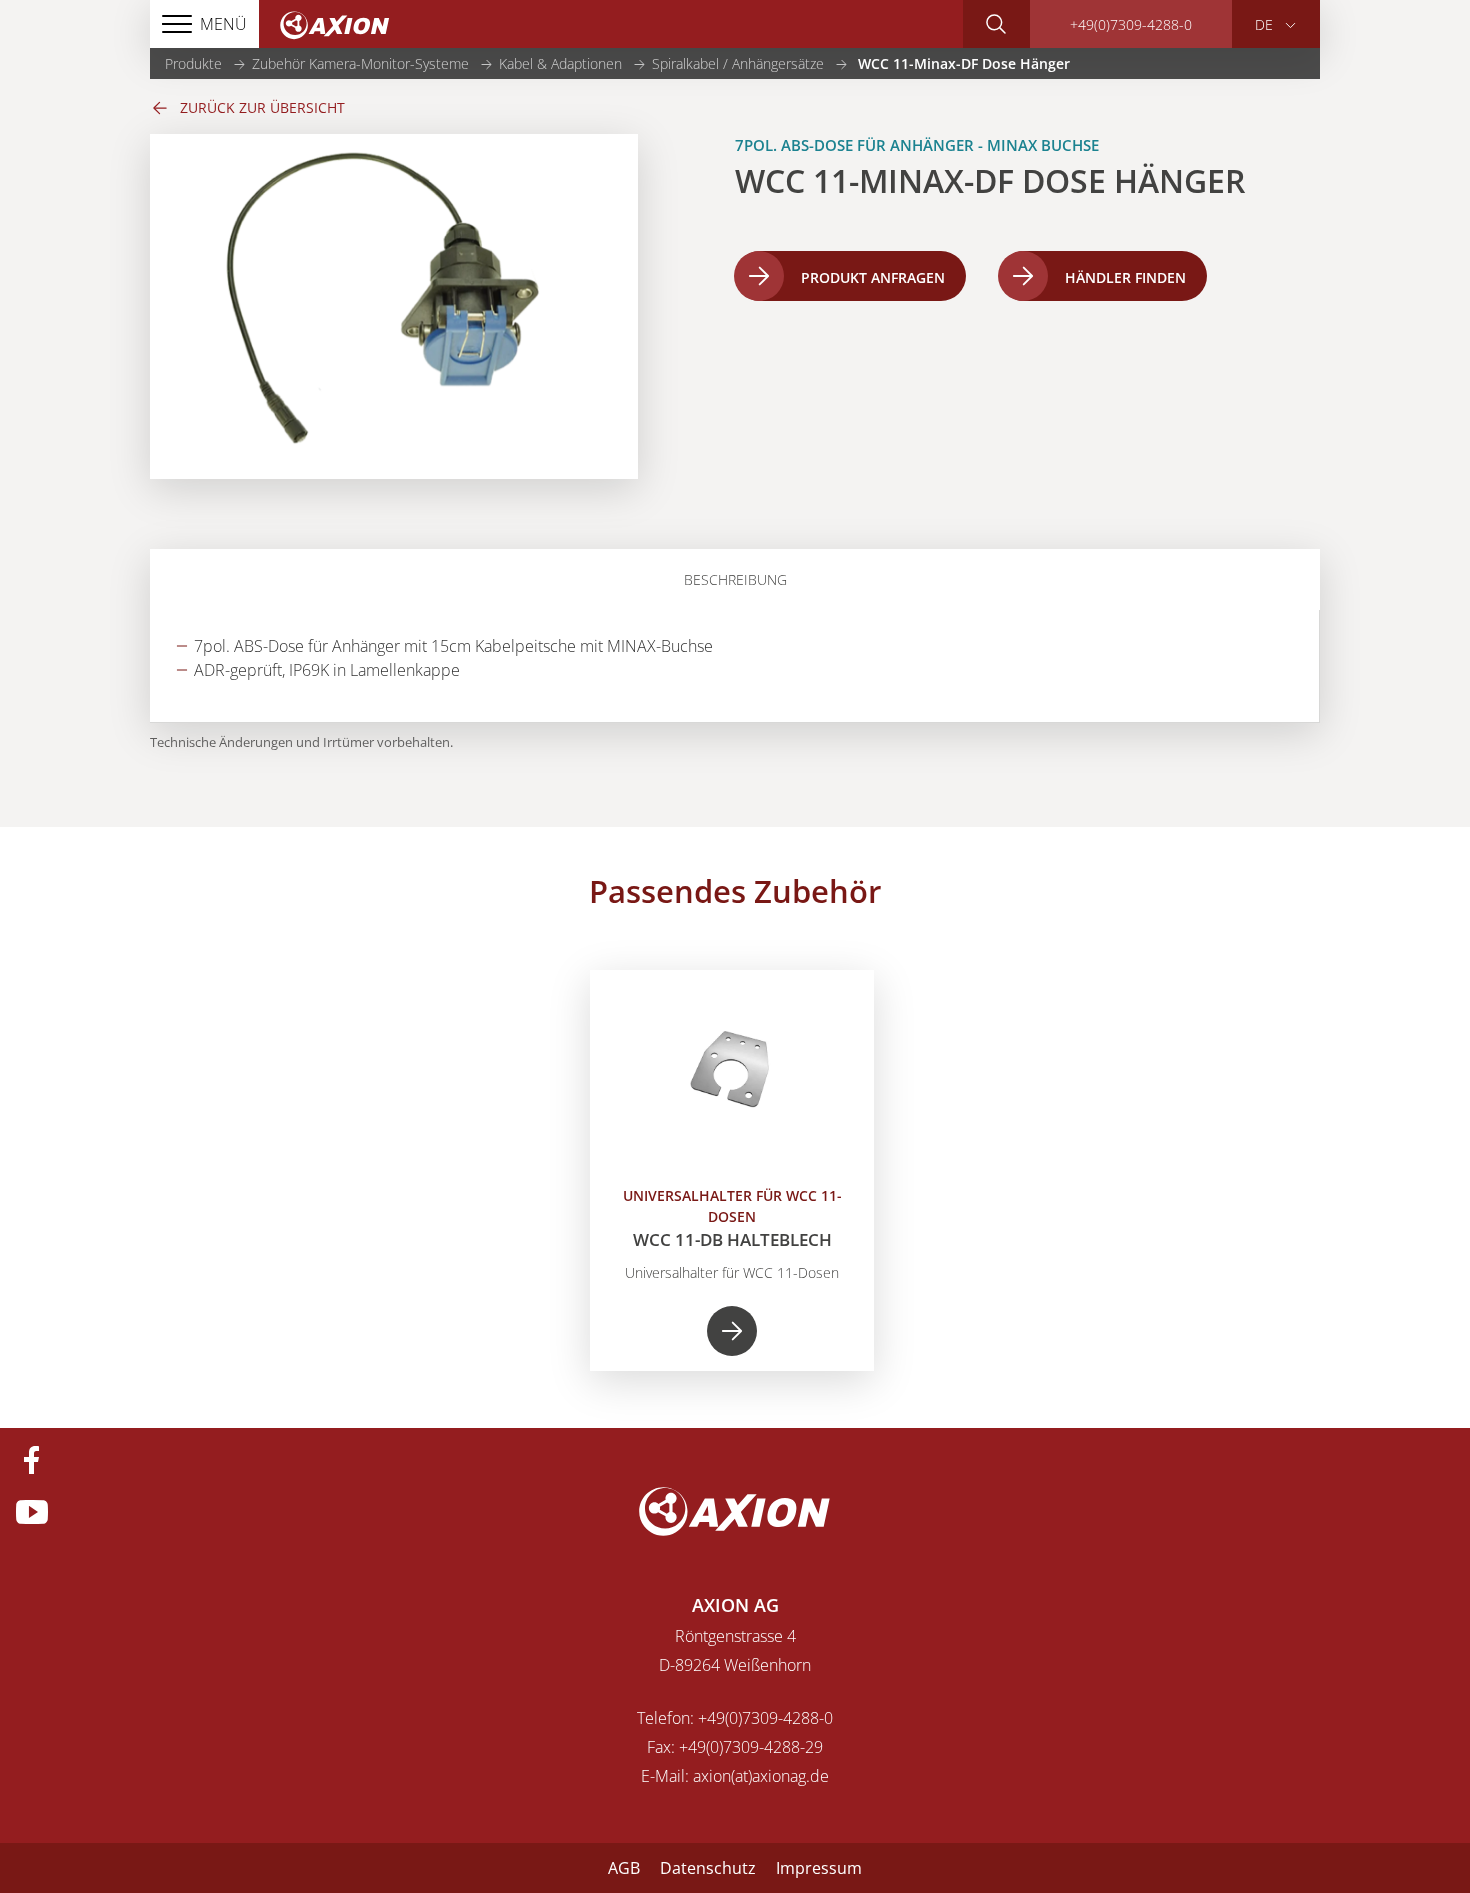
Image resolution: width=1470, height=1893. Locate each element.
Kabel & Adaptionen (560, 63)
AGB (624, 1868)
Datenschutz (708, 1868)
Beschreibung (735, 579)
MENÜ (223, 24)
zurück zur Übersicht (262, 107)
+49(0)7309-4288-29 (751, 1747)
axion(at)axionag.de (761, 1776)
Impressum (819, 1868)
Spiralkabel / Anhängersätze (738, 63)
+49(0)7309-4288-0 (1131, 24)
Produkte (193, 63)
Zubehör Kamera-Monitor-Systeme (360, 63)
